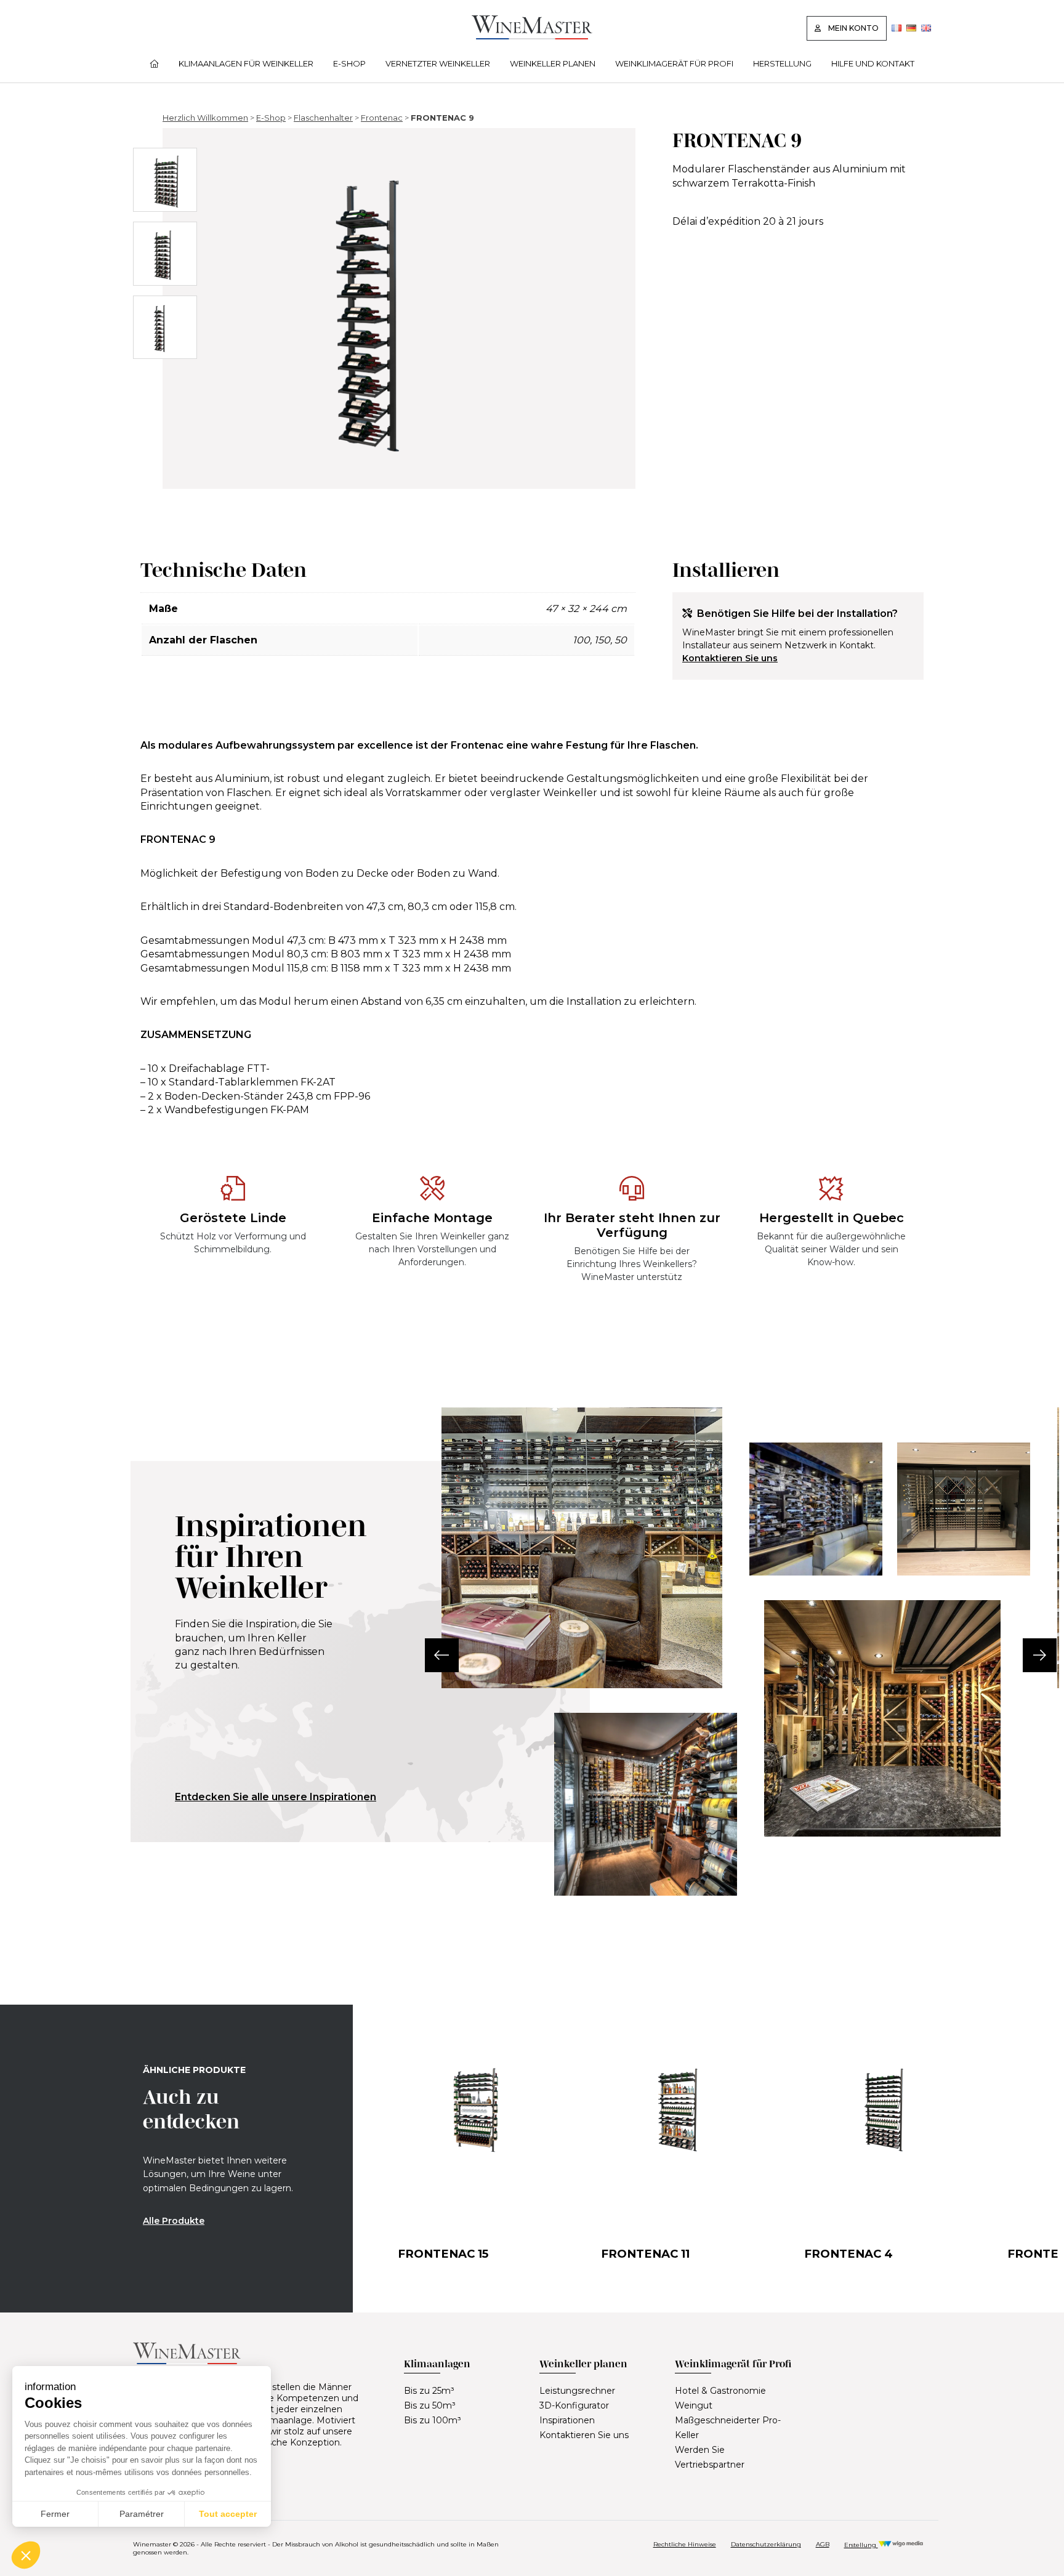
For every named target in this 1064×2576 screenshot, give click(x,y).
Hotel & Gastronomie (720, 2391)
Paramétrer (142, 2514)
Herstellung (782, 63)
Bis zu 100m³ (433, 2420)
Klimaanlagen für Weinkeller (246, 63)
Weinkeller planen (553, 63)
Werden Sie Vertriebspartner (710, 2457)
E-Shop (349, 63)
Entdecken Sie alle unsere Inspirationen (276, 1797)
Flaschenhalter (323, 118)
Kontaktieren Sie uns (730, 658)
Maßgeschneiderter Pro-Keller (728, 2428)
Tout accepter (228, 2514)
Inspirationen (567, 2420)
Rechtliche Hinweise (685, 2544)
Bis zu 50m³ (430, 2405)
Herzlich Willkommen (205, 118)
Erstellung (861, 2545)
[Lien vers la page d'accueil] (532, 36)
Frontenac (382, 118)
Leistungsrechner (577, 2391)
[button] (442, 1655)
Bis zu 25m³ (429, 2391)
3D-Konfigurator (574, 2405)
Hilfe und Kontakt (873, 63)
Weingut (694, 2405)
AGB (823, 2544)
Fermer (55, 2514)
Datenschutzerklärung (766, 2544)
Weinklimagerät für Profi (674, 63)
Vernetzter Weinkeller (438, 63)
